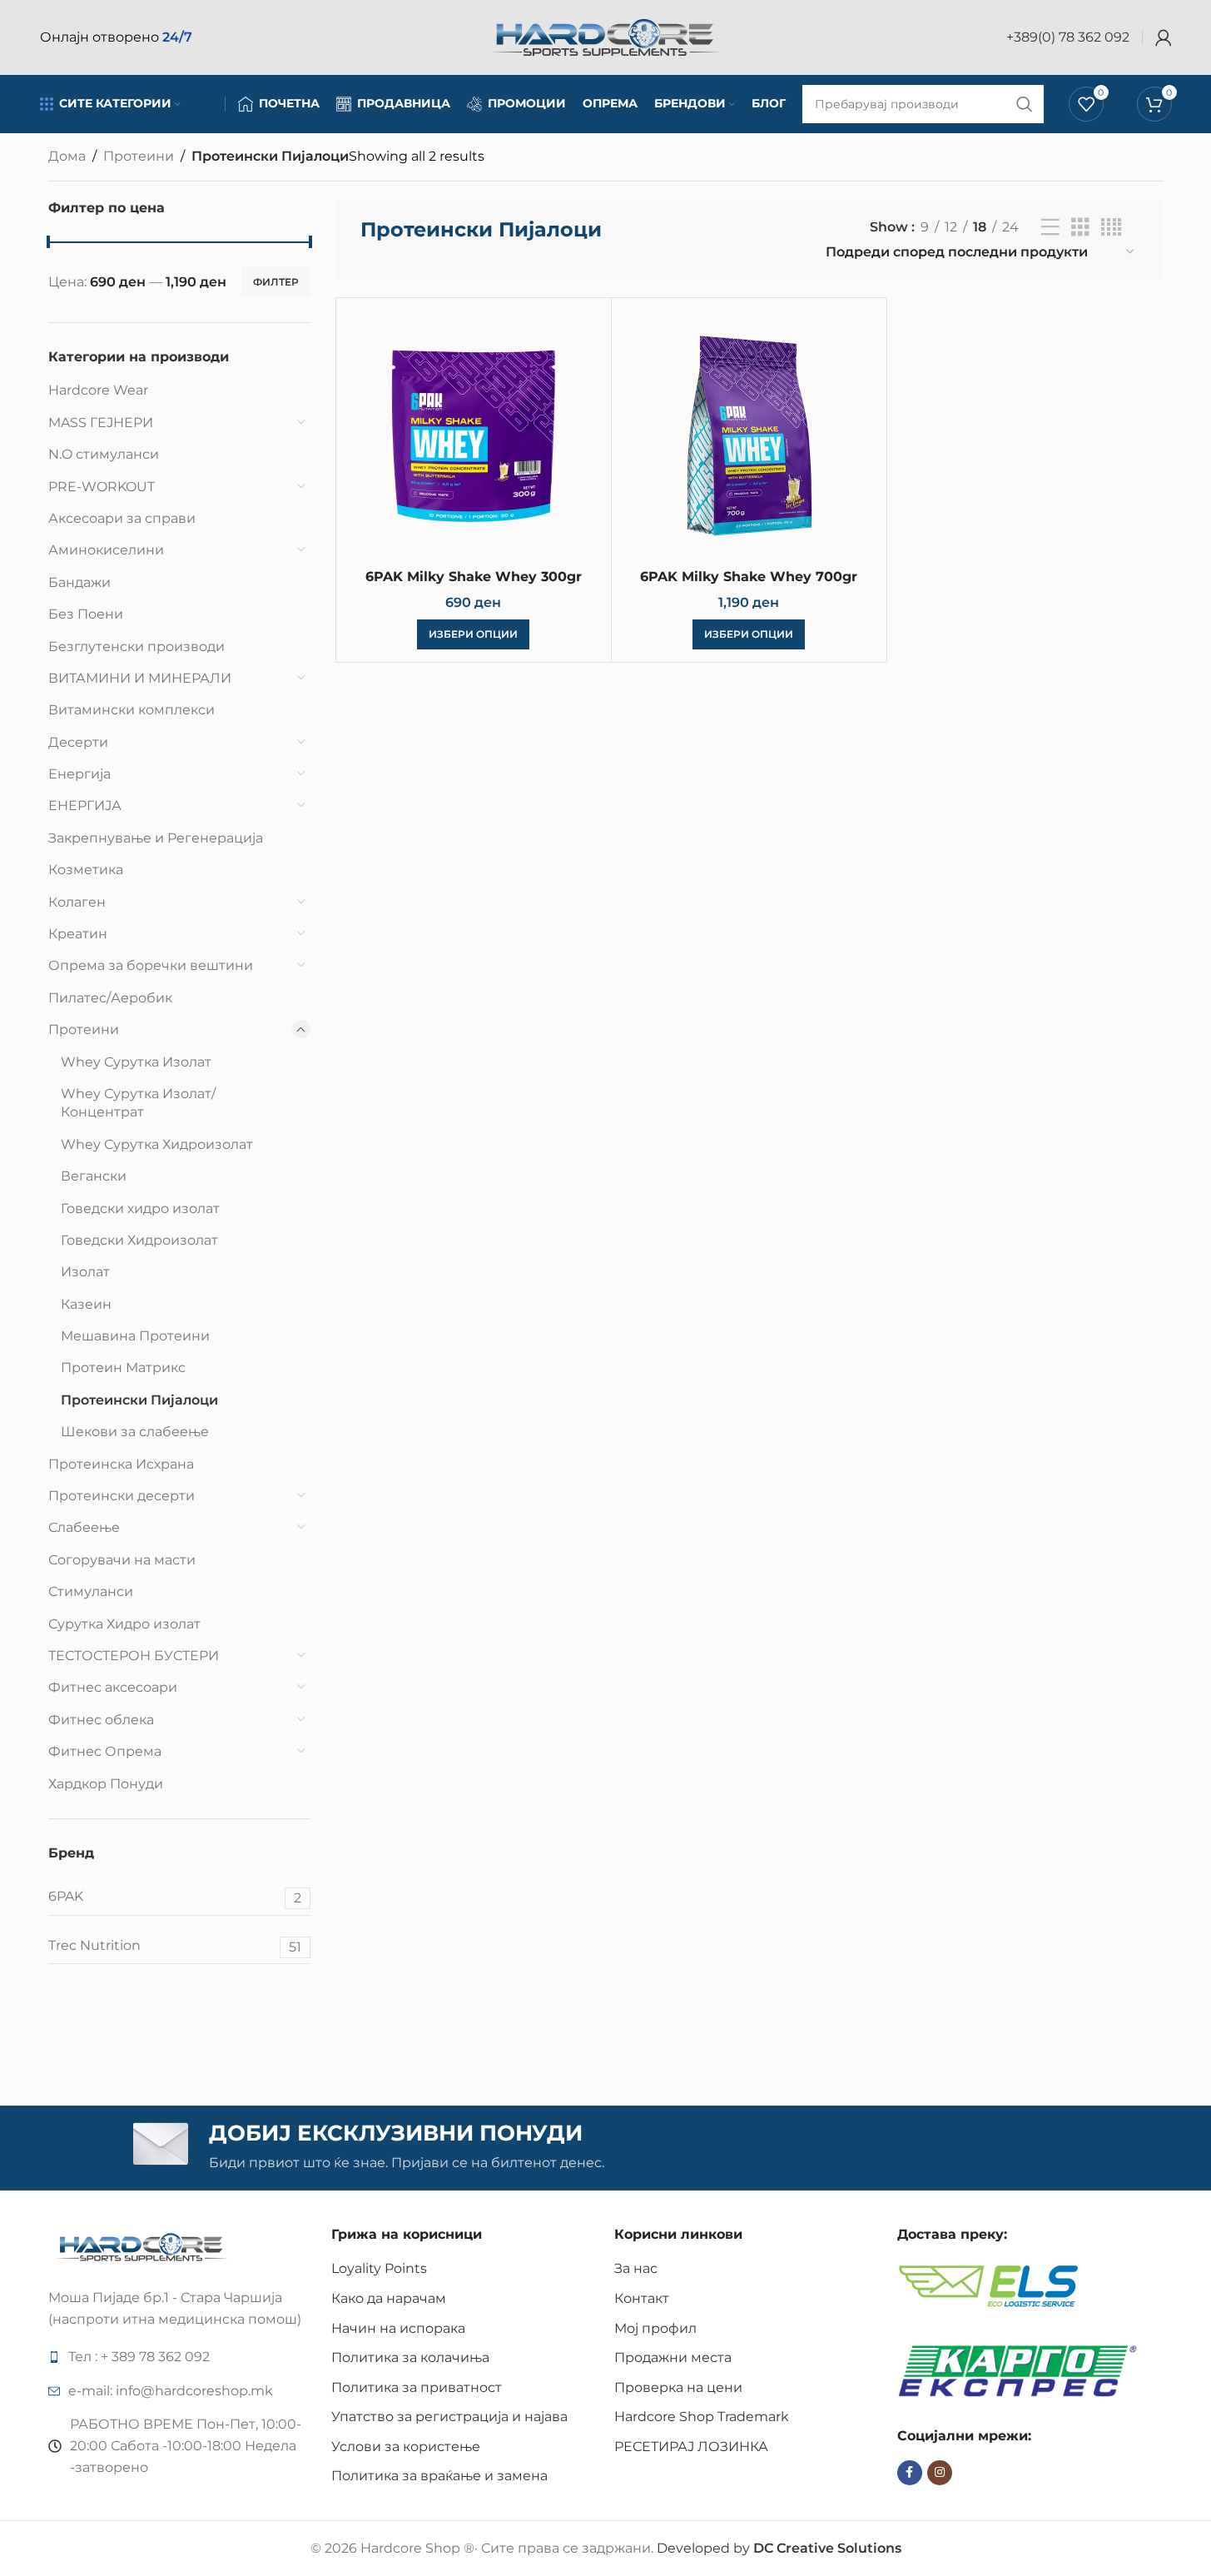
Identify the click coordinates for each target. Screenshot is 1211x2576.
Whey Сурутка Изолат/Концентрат (138, 1103)
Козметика (86, 870)
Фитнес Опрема (105, 1751)
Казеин (86, 1304)
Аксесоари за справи (122, 518)
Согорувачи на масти (122, 1560)
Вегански (94, 1176)
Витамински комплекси (132, 710)
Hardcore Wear (98, 390)
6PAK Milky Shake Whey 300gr (474, 577)
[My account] (1164, 37)
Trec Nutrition (175, 1946)
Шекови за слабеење (135, 1432)
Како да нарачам (389, 2298)
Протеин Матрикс (123, 1368)
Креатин (78, 934)
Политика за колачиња (410, 2357)
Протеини (139, 156)
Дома (67, 156)
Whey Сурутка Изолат (136, 1062)
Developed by (779, 2548)
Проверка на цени (678, 2387)
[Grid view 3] (1080, 228)
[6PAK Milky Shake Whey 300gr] (474, 435)
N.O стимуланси (104, 454)
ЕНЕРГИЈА (85, 806)
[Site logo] (606, 36)
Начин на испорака (398, 2328)
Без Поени (86, 614)
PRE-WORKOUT (102, 487)
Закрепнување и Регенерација (156, 838)
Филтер (276, 282)
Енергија (79, 774)
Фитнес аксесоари (113, 1687)
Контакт (642, 2298)
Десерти (78, 742)
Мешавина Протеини (135, 1336)
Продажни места (673, 2357)
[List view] (1050, 228)
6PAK (175, 1897)
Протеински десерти (122, 1496)
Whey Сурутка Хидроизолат (157, 1144)
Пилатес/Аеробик (110, 998)
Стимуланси (91, 1591)
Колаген (77, 902)
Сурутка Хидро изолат (124, 1624)
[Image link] (142, 2246)
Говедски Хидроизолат (139, 1240)
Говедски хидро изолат (140, 1208)
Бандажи (79, 582)
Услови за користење (406, 2447)
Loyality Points (379, 2268)
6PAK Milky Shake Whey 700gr (749, 577)
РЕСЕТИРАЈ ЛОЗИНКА (691, 2447)
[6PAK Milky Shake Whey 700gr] (749, 435)
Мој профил (655, 2328)
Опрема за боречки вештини (151, 965)
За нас (636, 2268)
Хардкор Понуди (106, 1784)
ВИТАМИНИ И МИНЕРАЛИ (140, 678)
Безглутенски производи (136, 646)
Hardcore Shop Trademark (702, 2417)
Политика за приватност (417, 2387)
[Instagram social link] (940, 2473)
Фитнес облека (101, 1720)
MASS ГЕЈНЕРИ (101, 423)
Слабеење (84, 1527)
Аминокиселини (106, 550)
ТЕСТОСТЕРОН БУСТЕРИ (134, 1656)
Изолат (85, 1272)
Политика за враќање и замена (439, 2476)
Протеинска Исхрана (121, 1464)
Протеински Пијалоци (139, 1400)
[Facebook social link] (910, 2473)
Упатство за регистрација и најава (449, 2417)
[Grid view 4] (1111, 228)
